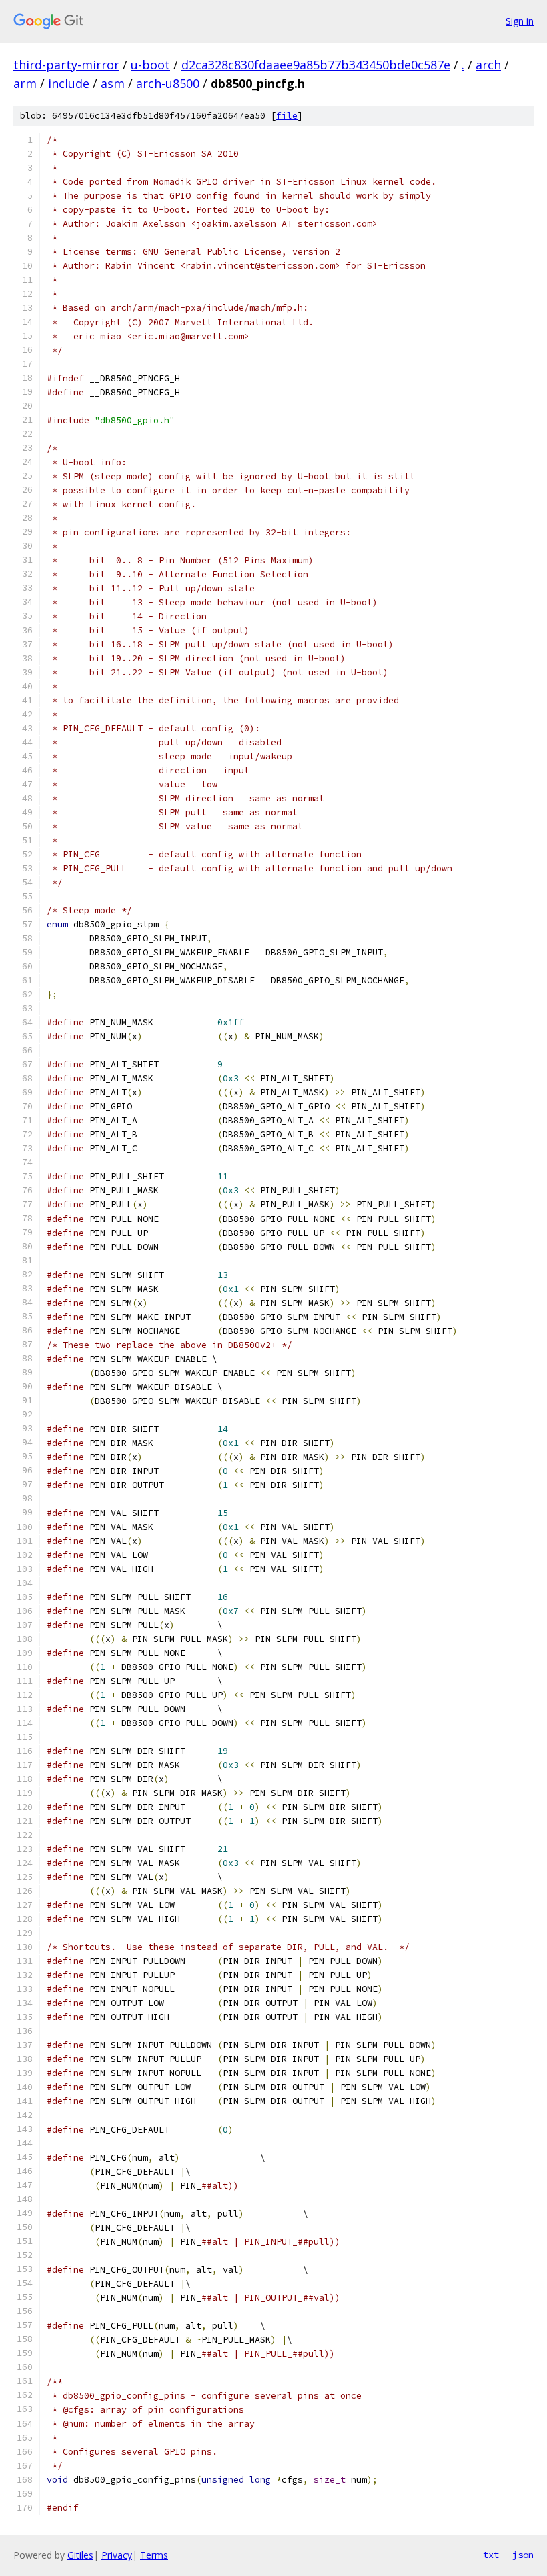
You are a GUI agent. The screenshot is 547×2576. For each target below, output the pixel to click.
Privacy (117, 2555)
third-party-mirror (66, 65)
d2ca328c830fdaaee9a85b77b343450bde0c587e (316, 65)
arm (25, 83)
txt (491, 2555)
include (69, 83)
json (523, 2555)
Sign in (520, 21)
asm (113, 83)
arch (488, 65)
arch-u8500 (168, 83)
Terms (154, 2555)
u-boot (150, 65)
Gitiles (80, 2555)
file (287, 116)
